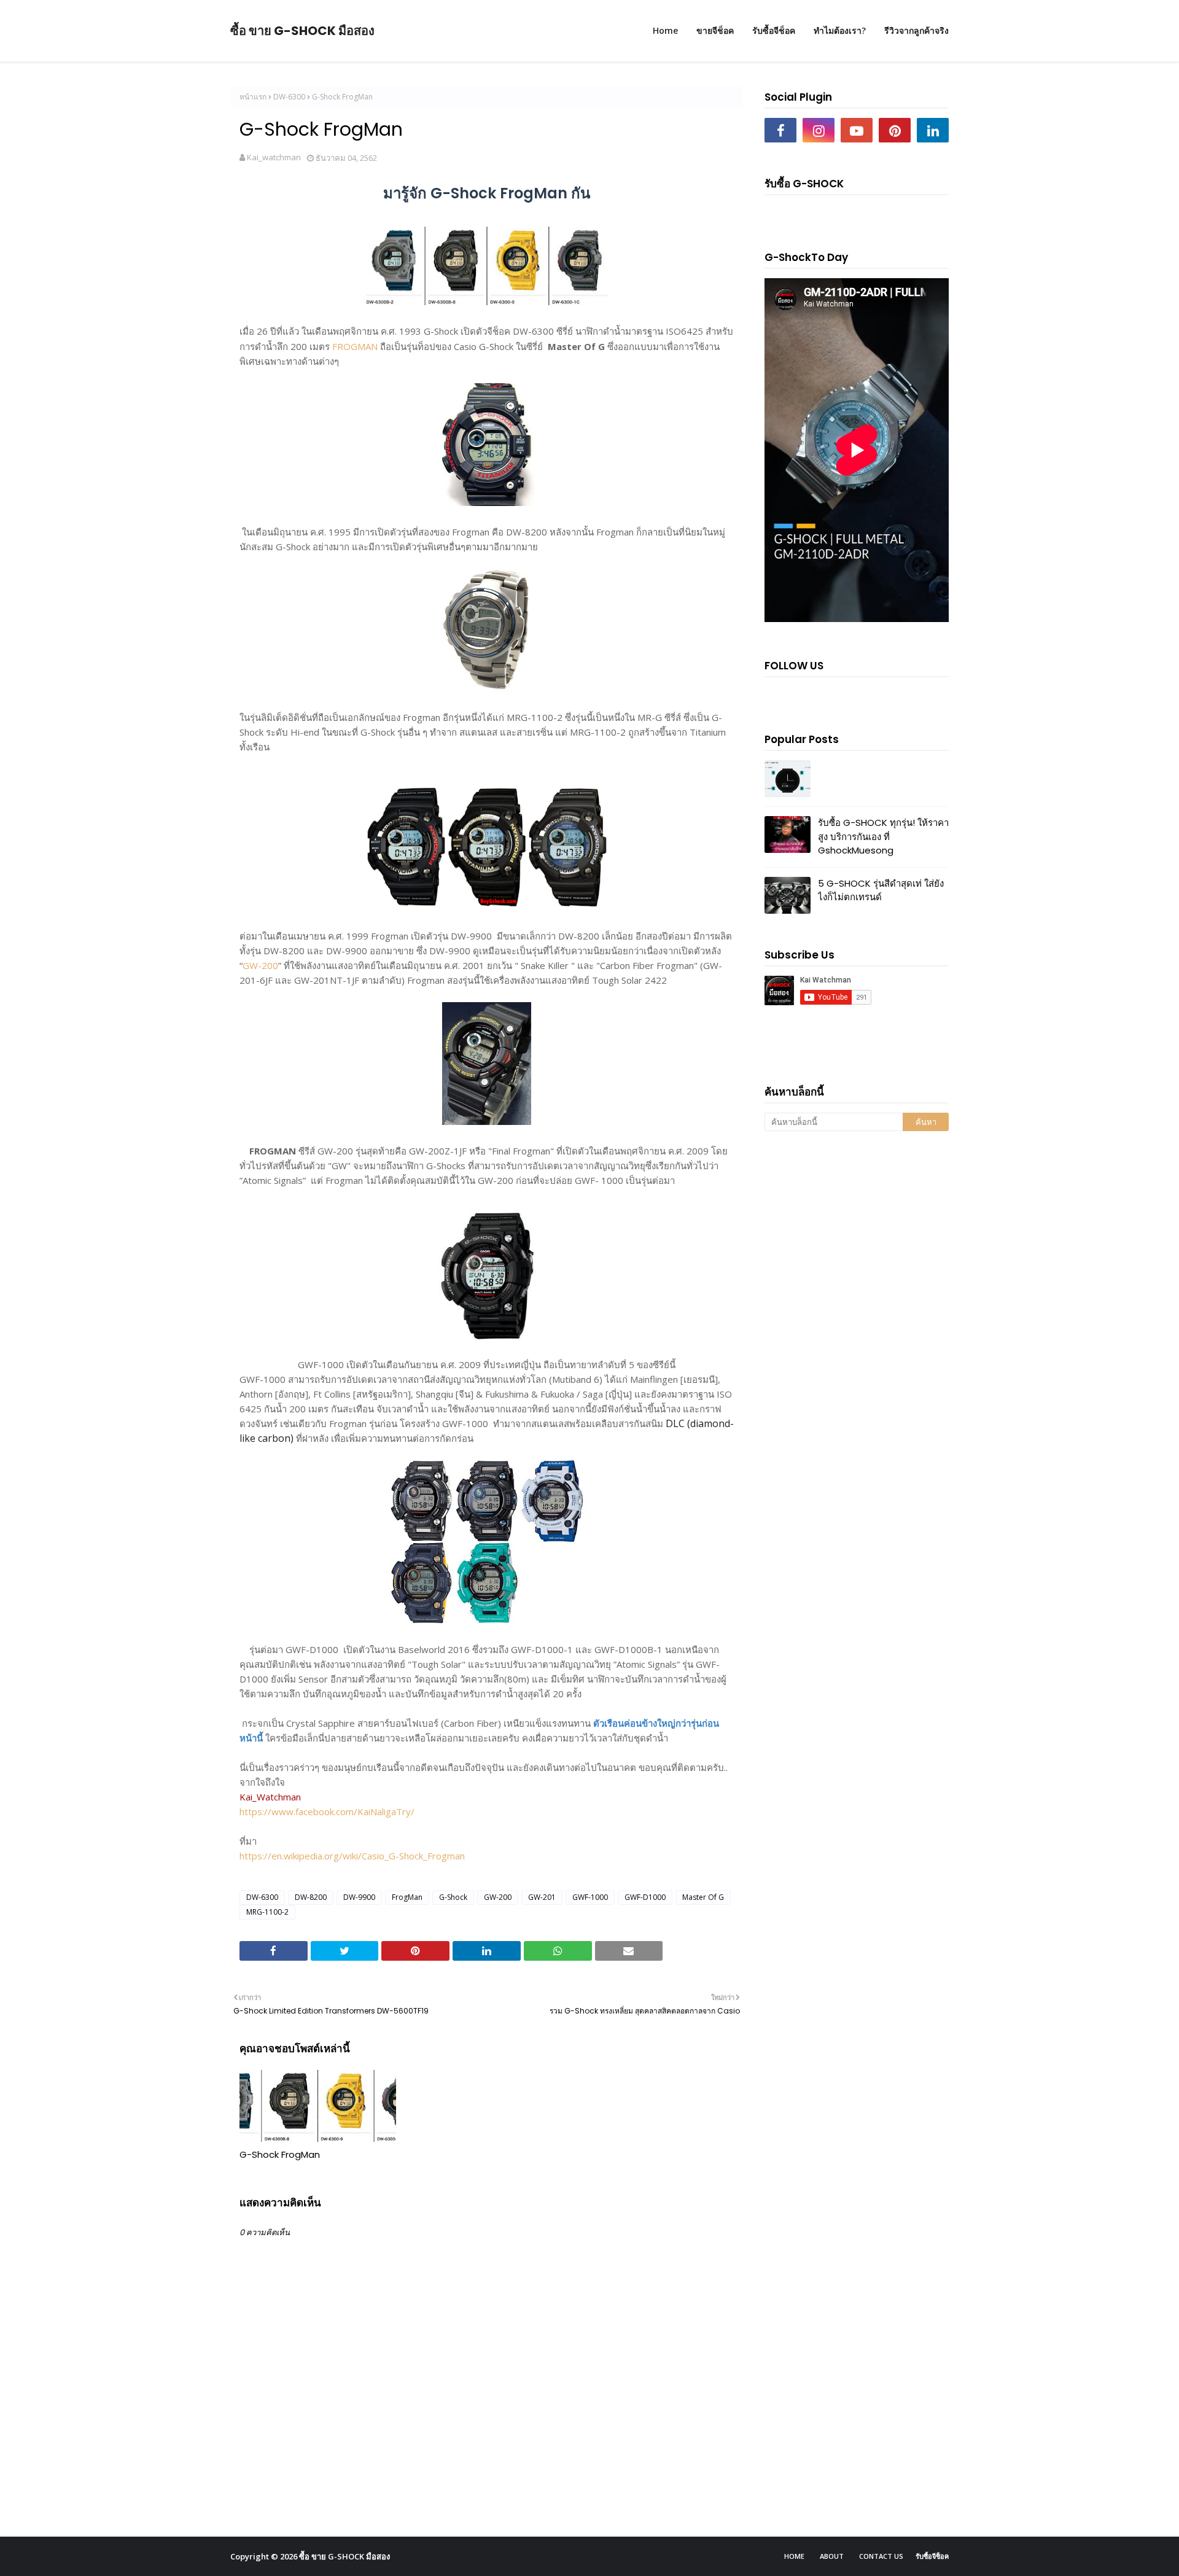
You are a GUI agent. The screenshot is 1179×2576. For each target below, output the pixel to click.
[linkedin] (933, 130)
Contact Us (881, 2556)
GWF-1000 (590, 1897)
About (832, 2556)
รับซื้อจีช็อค (932, 2556)
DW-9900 (359, 1897)
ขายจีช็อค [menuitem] (715, 30)
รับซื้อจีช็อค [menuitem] (774, 30)
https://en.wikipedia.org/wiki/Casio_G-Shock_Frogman (352, 1856)
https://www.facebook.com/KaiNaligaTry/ (327, 1811)
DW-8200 (311, 1897)
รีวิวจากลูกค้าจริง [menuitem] (916, 30)
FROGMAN (355, 346)
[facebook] (780, 130)
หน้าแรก (253, 97)
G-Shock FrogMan (280, 2154)
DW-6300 (289, 97)
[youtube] (857, 130)
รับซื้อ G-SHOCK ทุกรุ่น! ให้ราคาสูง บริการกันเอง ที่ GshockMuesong (883, 836)
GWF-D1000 (645, 1897)
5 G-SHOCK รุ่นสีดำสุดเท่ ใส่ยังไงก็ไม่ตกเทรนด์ (881, 890)
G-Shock (453, 1897)
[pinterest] (895, 130)
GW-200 (260, 965)
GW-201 (542, 1897)
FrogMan (407, 1897)
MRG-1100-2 (267, 1912)
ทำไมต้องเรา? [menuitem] (840, 30)
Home (794, 2556)
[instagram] (819, 130)
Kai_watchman (274, 157)
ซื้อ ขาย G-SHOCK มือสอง (302, 31)
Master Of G (703, 1897)
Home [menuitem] (665, 30)
